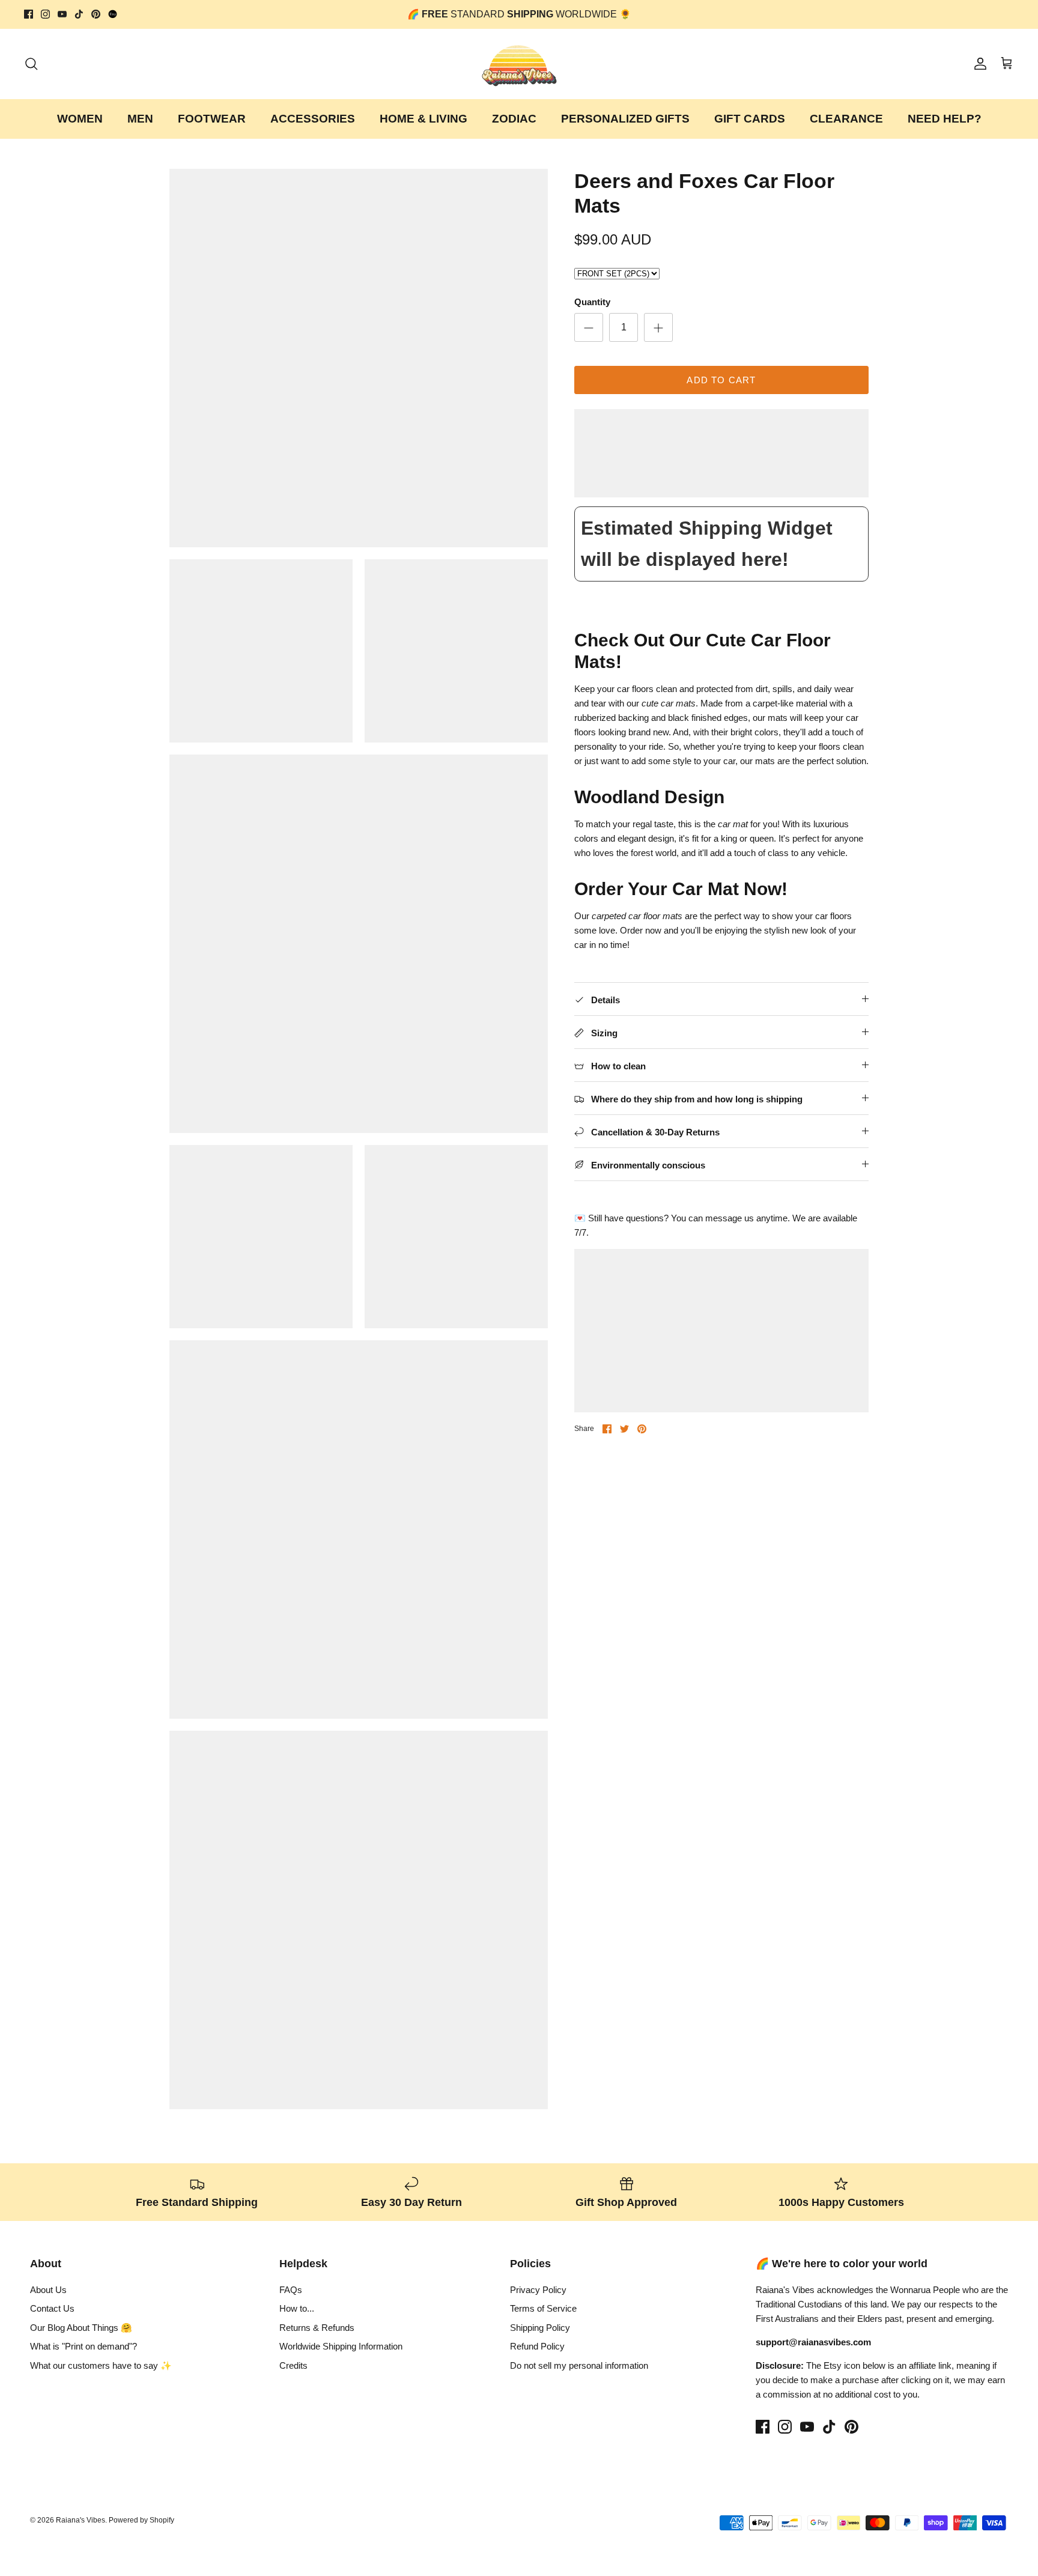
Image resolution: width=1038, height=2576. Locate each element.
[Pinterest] (96, 14)
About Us (48, 2290)
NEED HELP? (945, 119)
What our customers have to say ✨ (101, 2365)
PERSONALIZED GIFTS (625, 119)
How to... (297, 2308)
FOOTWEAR (212, 119)
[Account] (978, 64)
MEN (140, 119)
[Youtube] (62, 14)
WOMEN (80, 119)
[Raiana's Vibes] (519, 64)
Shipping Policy (540, 2328)
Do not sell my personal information (579, 2365)
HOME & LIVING (423, 119)
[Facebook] (29, 14)
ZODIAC (514, 119)
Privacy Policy (538, 2290)
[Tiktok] (79, 14)
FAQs (291, 2290)
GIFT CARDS (750, 119)
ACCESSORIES (313, 119)
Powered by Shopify (141, 2520)
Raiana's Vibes (80, 2520)
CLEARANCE (846, 119)
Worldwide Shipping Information (341, 2346)
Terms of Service (543, 2308)
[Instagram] (45, 14)
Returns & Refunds (317, 2328)
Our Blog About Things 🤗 (81, 2328)
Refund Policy (537, 2346)
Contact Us (52, 2308)
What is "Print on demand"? (83, 2346)
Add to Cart (721, 380)
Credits (293, 2365)
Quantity (592, 302)
